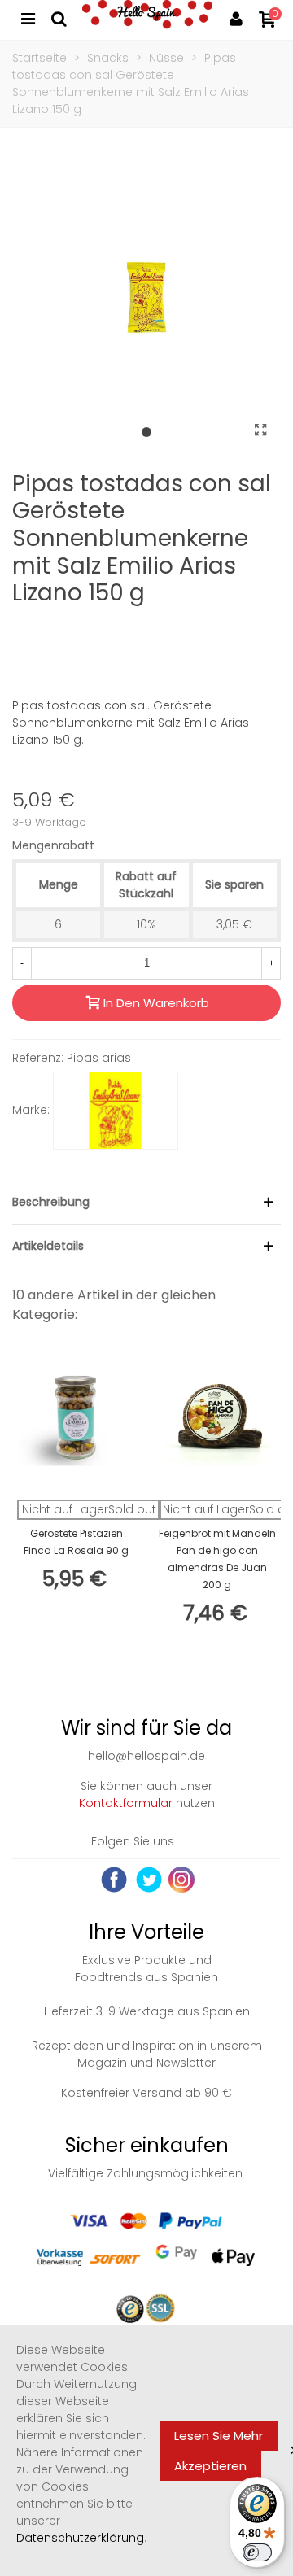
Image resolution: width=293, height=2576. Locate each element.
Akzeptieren (210, 2466)
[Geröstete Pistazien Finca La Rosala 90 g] (76, 1419)
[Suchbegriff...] (59, 18)
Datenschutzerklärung (80, 2538)
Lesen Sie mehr (219, 2436)
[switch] (257, 2552)
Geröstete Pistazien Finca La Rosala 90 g (76, 1542)
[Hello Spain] (147, 18)
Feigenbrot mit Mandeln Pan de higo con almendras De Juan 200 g (217, 1559)
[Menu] (28, 18)
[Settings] (236, 18)
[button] (146, 433)
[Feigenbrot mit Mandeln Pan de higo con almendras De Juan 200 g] (217, 1419)
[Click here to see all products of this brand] (116, 1111)
